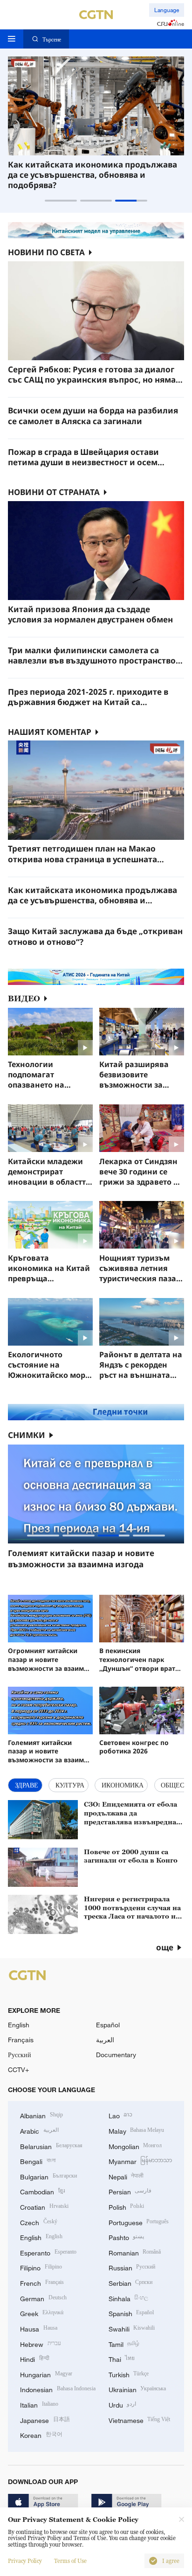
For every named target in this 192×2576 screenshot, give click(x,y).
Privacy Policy (25, 2561)
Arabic (39, 2130)
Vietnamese (140, 2419)
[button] (61, 200)
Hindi (35, 2358)
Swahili (132, 2328)
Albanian (41, 2115)
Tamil (124, 2343)
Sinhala (129, 2298)
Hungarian (46, 2374)
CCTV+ (18, 2070)
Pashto (127, 2237)
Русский (20, 2055)
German (43, 2298)
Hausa (39, 2328)
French (42, 2282)
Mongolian (135, 2146)
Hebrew (41, 2343)
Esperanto (48, 2252)
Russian (132, 2267)
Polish (127, 2206)
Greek (42, 2313)
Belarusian (51, 2146)
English (19, 2025)
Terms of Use (70, 2561)
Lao (121, 2115)
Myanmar (141, 2161)
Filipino (41, 2267)
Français (21, 2040)
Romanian (135, 2252)
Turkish (129, 2374)
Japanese (45, 2419)
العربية (105, 2040)
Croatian (44, 2206)
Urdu (123, 2404)
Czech (39, 2222)
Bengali (38, 2161)
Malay (137, 2130)
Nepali (126, 2176)
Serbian (131, 2282)
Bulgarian (48, 2176)
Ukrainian (137, 2389)
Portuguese (139, 2222)
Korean (41, 2434)
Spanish (131, 2313)
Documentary (116, 2055)
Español (108, 2025)
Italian (39, 2404)
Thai (122, 2358)
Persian (130, 2191)
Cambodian (42, 2191)
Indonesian (58, 2389)
